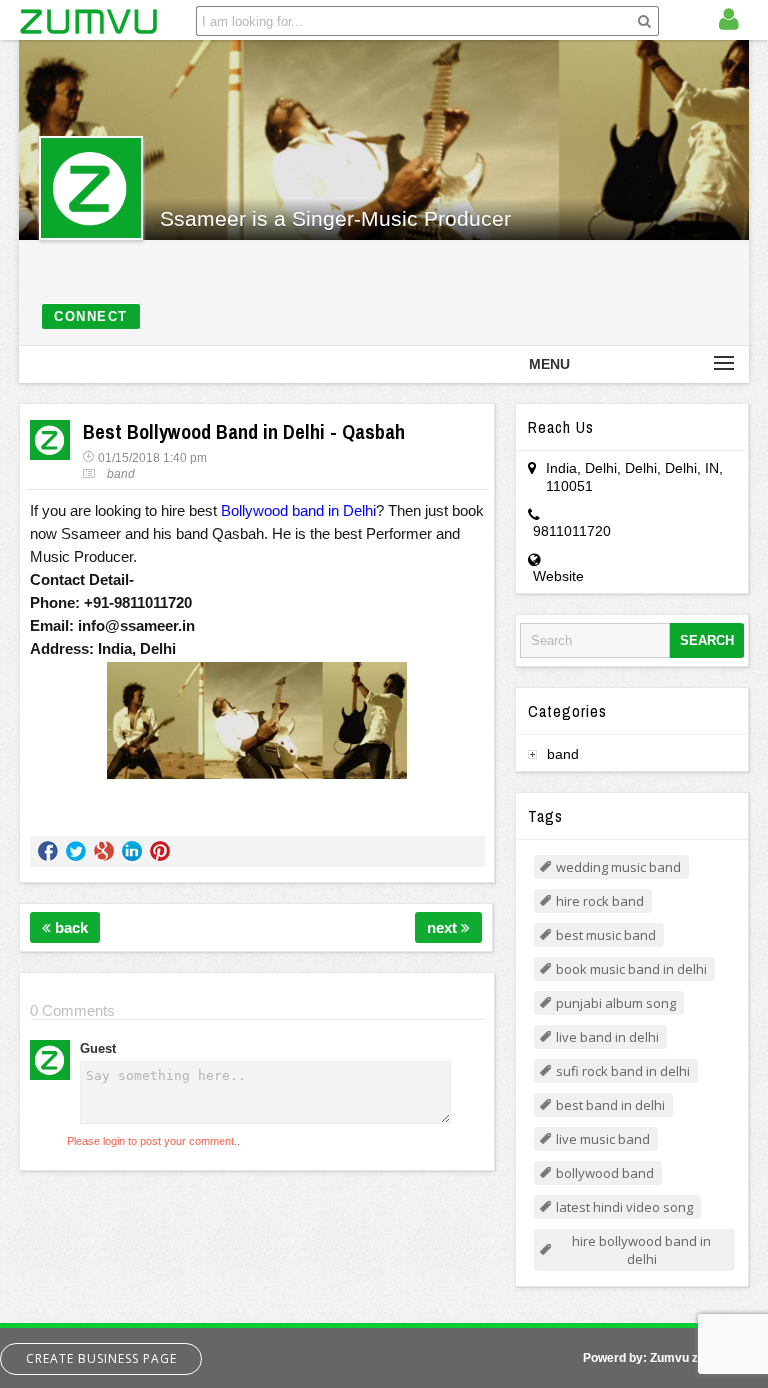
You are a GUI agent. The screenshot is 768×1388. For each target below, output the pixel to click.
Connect (91, 316)
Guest (98, 1048)
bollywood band (605, 1173)
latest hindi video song (624, 1207)
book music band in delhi (631, 969)
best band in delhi (610, 1105)
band (121, 474)
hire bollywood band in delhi (641, 1250)
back (69, 927)
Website (558, 576)
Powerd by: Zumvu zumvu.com (670, 1358)
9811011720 (572, 531)
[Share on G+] (104, 851)
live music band (603, 1139)
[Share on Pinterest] (160, 851)
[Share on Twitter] (76, 851)
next (444, 927)
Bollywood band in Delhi (298, 511)
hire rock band (600, 901)
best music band (606, 935)
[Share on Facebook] (48, 851)
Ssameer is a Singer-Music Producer (335, 219)
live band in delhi (607, 1037)
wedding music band (618, 867)
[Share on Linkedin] (132, 851)
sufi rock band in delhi (623, 1071)
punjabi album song (616, 1003)
